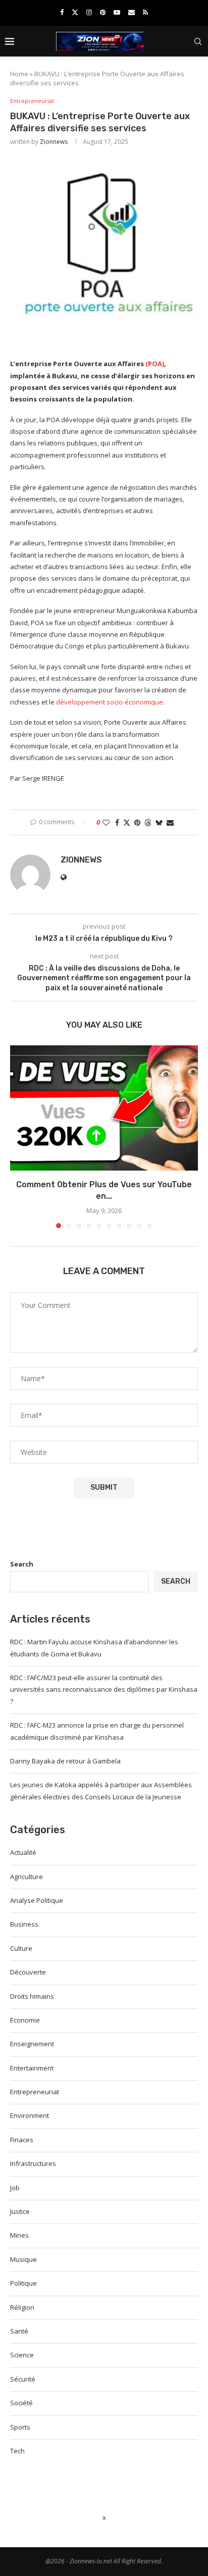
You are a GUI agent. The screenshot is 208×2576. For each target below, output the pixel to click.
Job (15, 2188)
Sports (20, 2427)
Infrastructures (33, 2163)
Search (22, 1564)
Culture (21, 1948)
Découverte (28, 1972)
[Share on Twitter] (127, 822)
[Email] (132, 12)
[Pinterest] (103, 12)
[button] (19, 1136)
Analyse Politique (37, 1900)
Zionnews (54, 142)
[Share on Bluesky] (159, 822)
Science (22, 2355)
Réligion (22, 2307)
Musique (23, 2259)
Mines (19, 2235)
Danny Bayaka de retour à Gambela (65, 1761)
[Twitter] (75, 12)
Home (19, 74)
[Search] (198, 41)
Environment (30, 2115)
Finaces (22, 2140)
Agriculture (27, 1877)
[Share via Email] (170, 822)
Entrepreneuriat (35, 2092)
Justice (20, 2211)
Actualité (23, 1852)
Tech (17, 2451)
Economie (25, 2020)
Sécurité (23, 2379)
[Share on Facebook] (117, 822)
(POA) (155, 364)
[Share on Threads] (148, 822)
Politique (23, 2283)
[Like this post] (106, 822)
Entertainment (32, 2068)
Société (21, 2403)
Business (24, 1924)
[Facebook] (62, 12)
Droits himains (32, 1996)
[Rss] (145, 12)
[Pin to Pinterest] (137, 822)
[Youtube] (117, 12)
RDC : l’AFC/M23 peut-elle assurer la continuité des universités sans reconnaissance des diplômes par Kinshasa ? (104, 1689)
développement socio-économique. (110, 702)
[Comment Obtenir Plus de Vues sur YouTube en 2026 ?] (104, 1108)
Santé (19, 2331)
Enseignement (32, 2044)
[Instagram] (89, 12)
